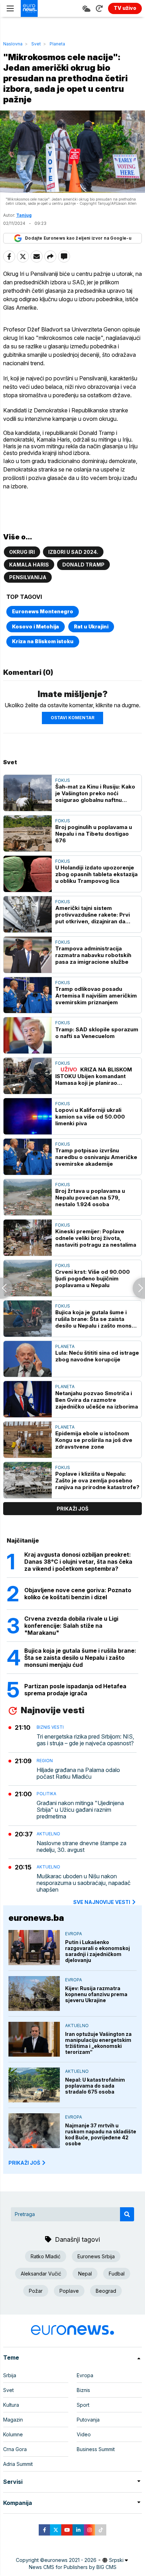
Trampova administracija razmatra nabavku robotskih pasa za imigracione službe (93, 955)
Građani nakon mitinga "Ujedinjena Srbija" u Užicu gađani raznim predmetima (80, 1810)
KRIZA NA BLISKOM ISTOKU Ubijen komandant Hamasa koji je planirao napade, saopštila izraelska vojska (94, 1076)
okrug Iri (22, 552)
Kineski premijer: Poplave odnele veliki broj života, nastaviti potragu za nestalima (96, 1238)
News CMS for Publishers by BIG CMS (73, 2567)
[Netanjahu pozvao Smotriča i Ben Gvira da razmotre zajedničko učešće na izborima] (28, 1399)
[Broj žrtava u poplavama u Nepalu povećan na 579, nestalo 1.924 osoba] (28, 1197)
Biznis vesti (50, 1727)
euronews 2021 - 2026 (70, 2560)
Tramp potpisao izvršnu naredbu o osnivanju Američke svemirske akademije (96, 1157)
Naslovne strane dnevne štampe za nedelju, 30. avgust (81, 1847)
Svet (36, 44)
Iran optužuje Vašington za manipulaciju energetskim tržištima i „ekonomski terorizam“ (98, 2043)
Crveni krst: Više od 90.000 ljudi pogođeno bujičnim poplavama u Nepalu (93, 1278)
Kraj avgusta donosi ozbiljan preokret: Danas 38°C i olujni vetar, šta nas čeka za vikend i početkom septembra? (78, 1562)
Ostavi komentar (72, 718)
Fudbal (117, 2274)
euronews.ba (36, 1918)
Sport (83, 2405)
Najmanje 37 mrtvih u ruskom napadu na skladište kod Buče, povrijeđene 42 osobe (101, 2134)
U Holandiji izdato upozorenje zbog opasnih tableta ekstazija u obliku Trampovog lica (96, 874)
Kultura (11, 2405)
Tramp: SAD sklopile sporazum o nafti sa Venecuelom (97, 1033)
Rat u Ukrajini (91, 626)
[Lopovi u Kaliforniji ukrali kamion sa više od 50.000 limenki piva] (28, 1116)
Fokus (63, 780)
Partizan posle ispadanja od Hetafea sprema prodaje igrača (75, 1690)
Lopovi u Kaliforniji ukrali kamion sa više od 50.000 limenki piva (90, 1117)
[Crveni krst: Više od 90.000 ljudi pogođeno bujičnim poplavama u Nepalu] (28, 1278)
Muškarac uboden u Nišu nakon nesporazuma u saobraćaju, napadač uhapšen (84, 1883)
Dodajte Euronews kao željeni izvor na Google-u (78, 238)
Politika (46, 1794)
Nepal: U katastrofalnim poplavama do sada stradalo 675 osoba (95, 2086)
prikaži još (72, 1509)
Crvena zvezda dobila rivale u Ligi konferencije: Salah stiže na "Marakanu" (71, 1626)
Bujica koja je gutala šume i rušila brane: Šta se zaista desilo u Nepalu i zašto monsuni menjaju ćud (97, 1319)
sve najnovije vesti (102, 1902)
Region (45, 1761)
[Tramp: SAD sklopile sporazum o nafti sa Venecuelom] (28, 1035)
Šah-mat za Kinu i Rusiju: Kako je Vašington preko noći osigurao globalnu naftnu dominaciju (95, 793)
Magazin (13, 2420)
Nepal (85, 2274)
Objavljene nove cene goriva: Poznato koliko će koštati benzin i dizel (78, 1594)
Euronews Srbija (96, 2256)
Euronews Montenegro (43, 611)
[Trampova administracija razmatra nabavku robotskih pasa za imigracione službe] (28, 955)
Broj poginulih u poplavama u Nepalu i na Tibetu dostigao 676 (94, 834)
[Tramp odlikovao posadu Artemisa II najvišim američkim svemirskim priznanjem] (28, 995)
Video (84, 2434)
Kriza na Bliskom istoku (43, 641)
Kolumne (13, 2434)
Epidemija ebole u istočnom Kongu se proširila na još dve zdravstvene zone (94, 1440)
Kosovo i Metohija (36, 626)
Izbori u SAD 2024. (73, 552)
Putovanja (88, 2420)
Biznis (83, 2390)
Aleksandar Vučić (41, 2274)
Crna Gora (15, 2449)
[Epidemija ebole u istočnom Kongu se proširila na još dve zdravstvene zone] (28, 1440)
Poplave (69, 2291)
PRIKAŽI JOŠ (24, 2163)
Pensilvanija (28, 577)
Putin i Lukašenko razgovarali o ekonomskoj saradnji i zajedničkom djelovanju (97, 1951)
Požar (36, 2291)
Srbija (10, 2375)
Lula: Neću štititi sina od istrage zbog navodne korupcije (97, 1356)
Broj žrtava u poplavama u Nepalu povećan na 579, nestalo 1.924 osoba (90, 1198)
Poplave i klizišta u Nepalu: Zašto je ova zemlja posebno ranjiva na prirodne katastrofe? (97, 1480)
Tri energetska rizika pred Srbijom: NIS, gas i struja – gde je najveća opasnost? (85, 1740)
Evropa (74, 1934)
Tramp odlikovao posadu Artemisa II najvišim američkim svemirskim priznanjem (96, 996)
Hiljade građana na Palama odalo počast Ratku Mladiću (78, 1773)
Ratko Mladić (46, 2256)
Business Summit (96, 2449)
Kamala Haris (29, 565)
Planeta (57, 44)
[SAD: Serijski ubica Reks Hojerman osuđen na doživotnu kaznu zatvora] (139, 1288)
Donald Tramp (83, 565)
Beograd (106, 2291)
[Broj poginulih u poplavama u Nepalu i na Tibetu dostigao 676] (28, 833)
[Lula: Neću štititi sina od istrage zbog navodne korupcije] (28, 1359)
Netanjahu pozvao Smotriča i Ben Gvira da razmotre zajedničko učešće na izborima (97, 1400)
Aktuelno (48, 1834)
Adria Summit (18, 2464)
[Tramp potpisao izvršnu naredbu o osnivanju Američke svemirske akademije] (28, 1157)
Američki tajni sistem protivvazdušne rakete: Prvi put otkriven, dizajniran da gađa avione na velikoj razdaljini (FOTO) (93, 915)
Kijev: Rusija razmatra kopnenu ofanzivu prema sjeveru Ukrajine (96, 1994)
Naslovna (13, 44)
